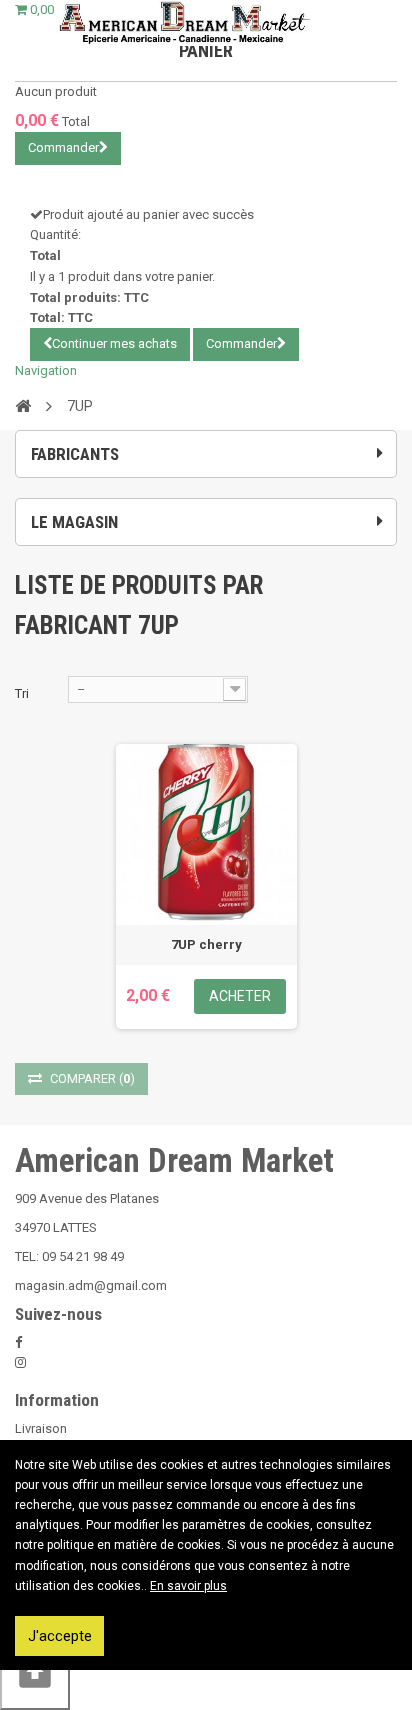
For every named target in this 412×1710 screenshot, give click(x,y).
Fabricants (75, 454)
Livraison (41, 1428)
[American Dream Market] (183, 23)
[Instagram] (20, 1362)
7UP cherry (206, 944)
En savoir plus (188, 1586)
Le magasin (74, 522)
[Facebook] (18, 1342)
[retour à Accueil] (23, 405)
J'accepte (60, 1636)
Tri (22, 693)
